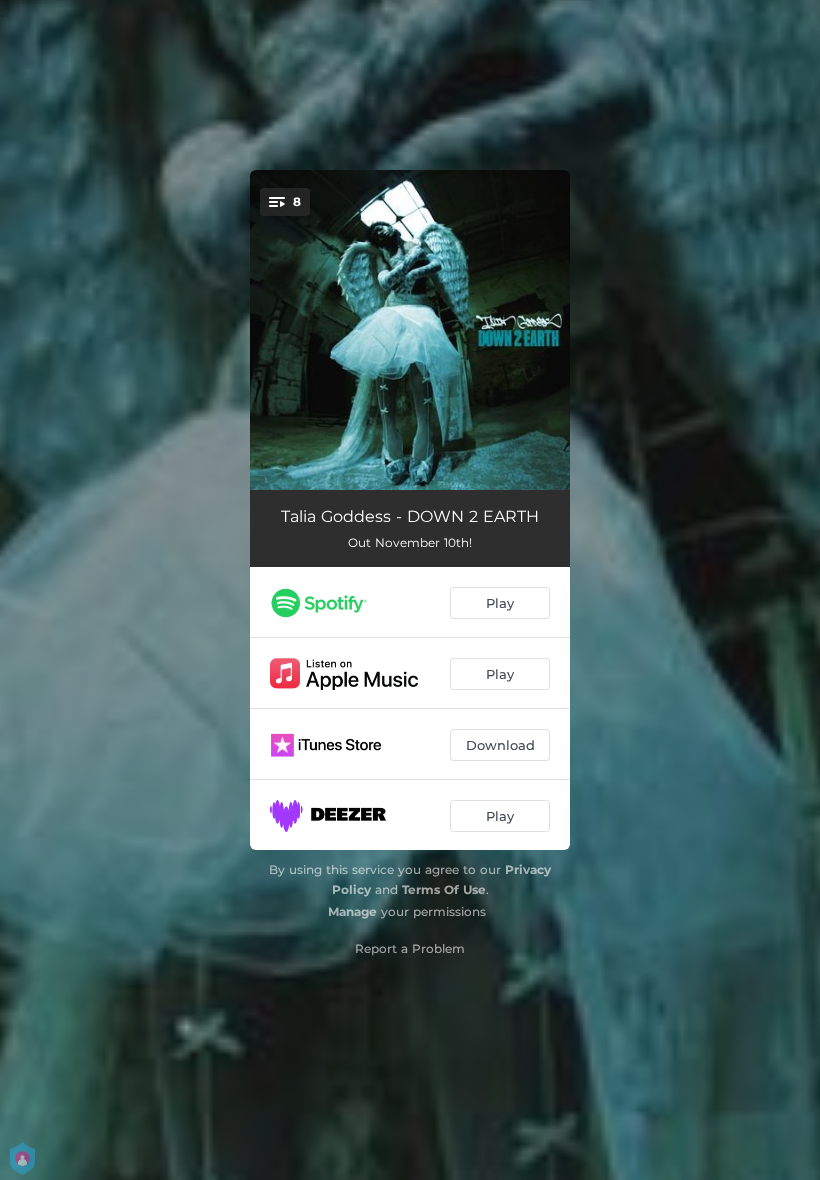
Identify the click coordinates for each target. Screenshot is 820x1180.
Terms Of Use (444, 889)
